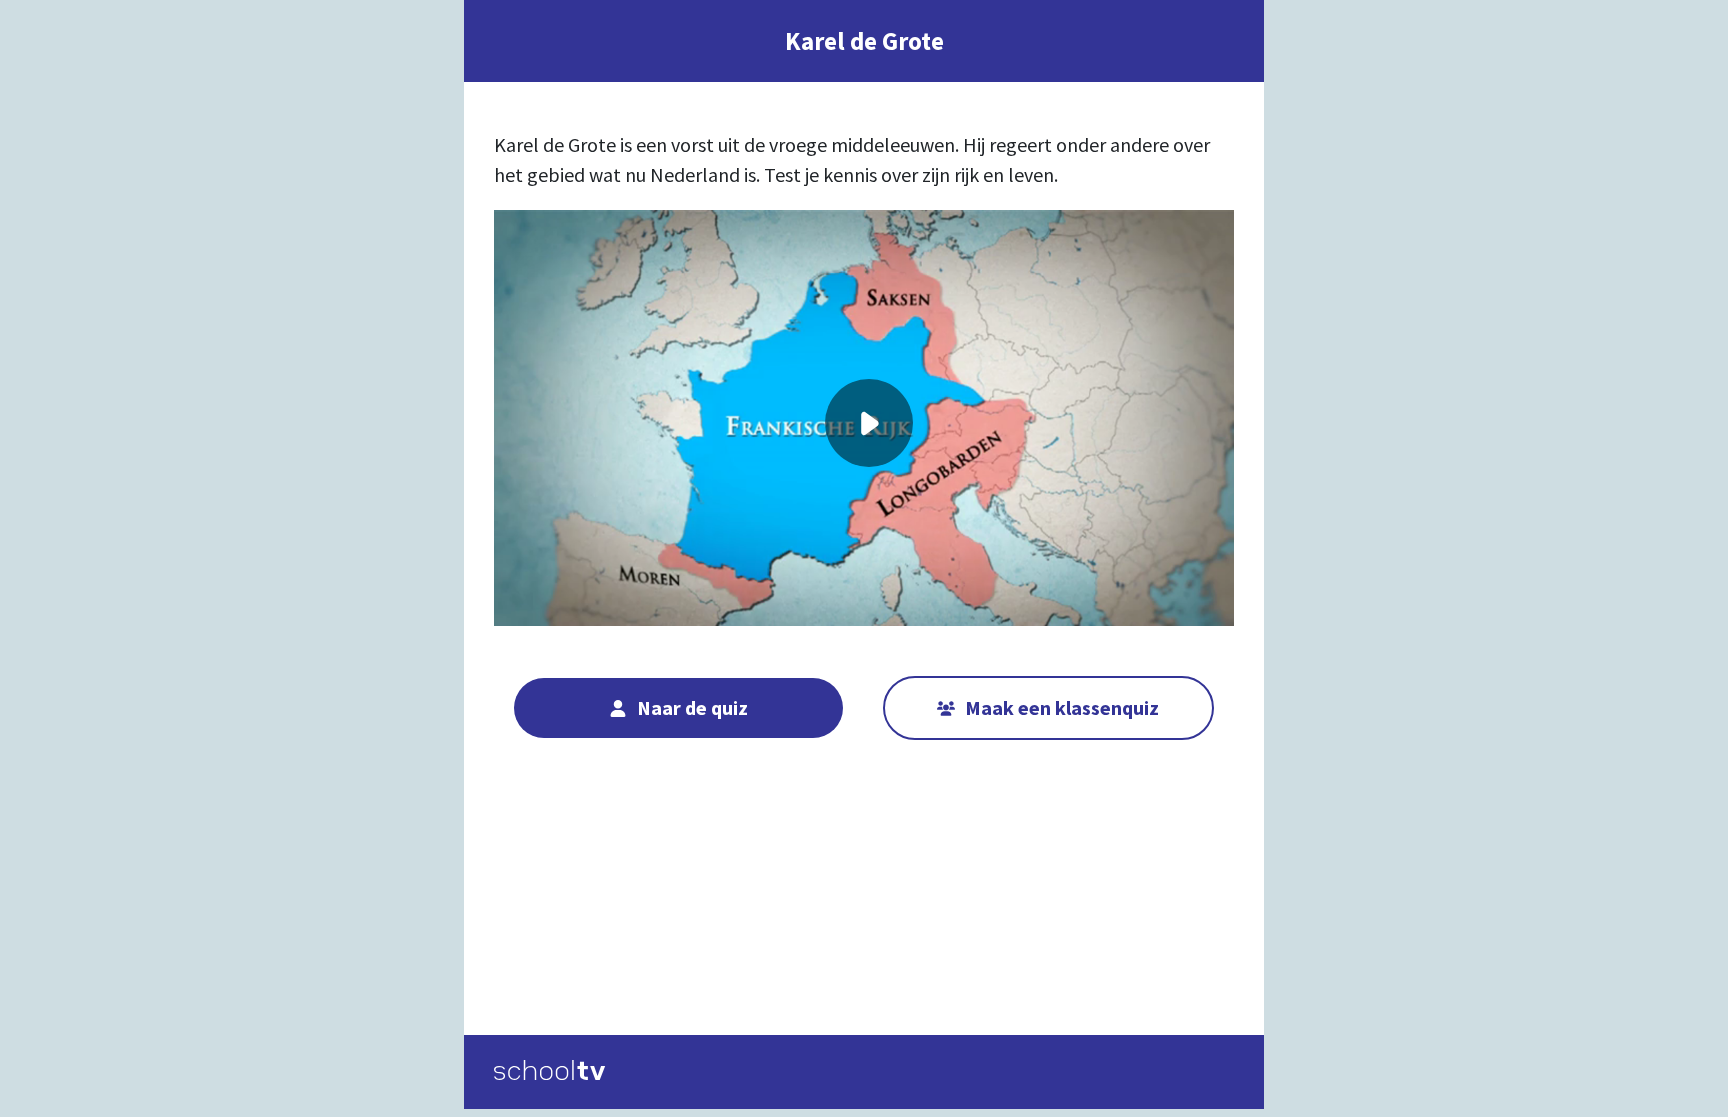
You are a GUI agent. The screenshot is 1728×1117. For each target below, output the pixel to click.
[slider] (869, 538)
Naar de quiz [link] (692, 707)
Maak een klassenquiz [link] (1062, 707)
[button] (869, 423)
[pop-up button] (1145, 582)
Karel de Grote (864, 41)
